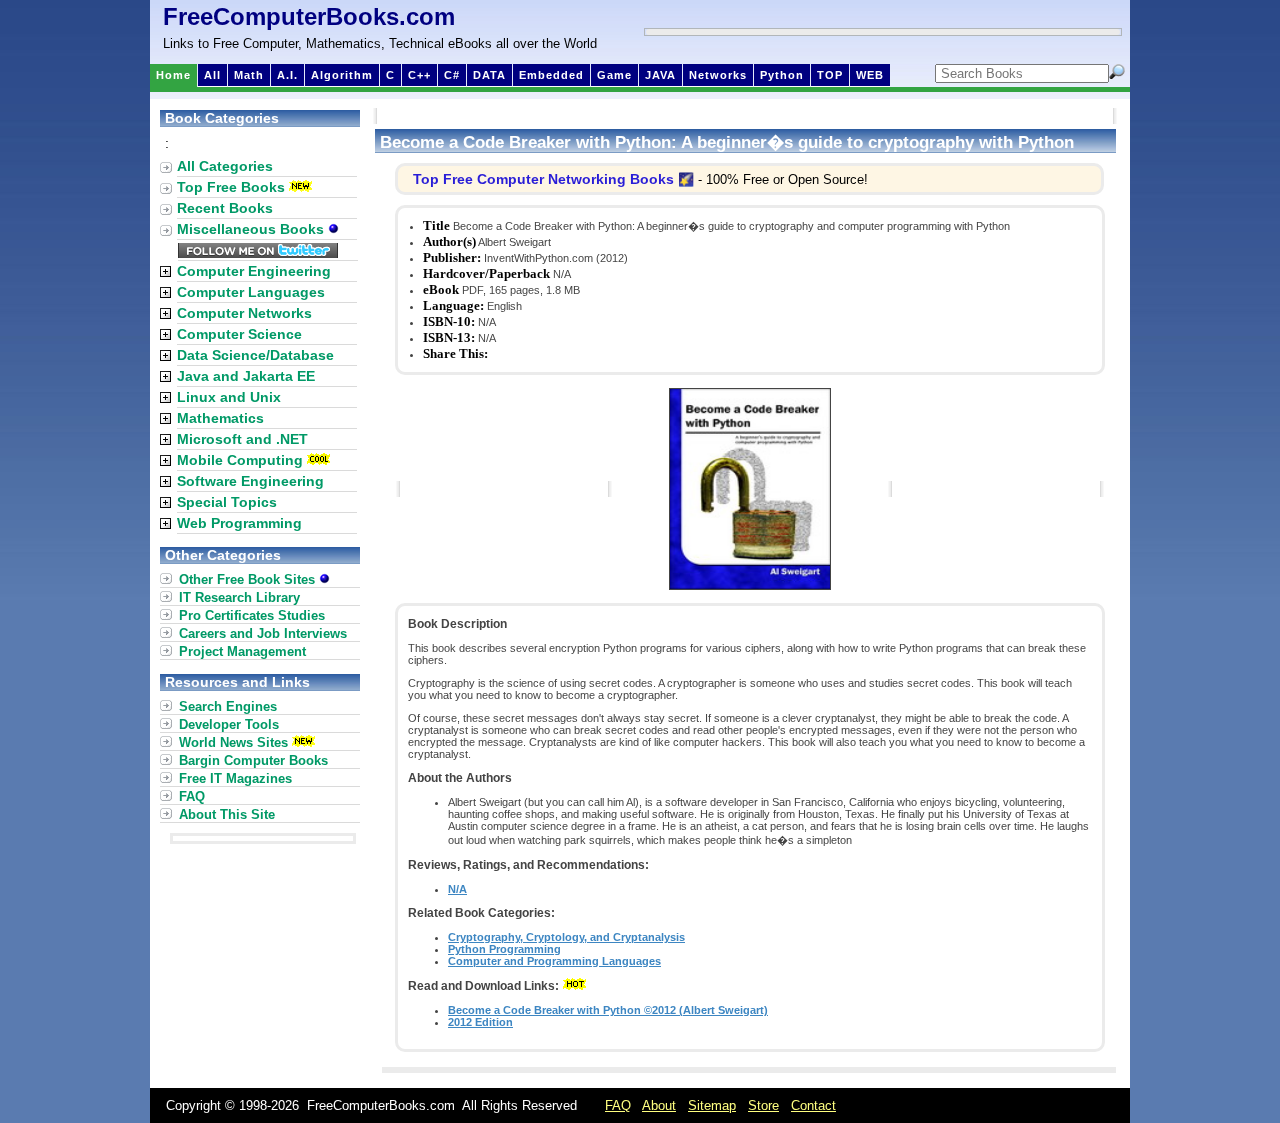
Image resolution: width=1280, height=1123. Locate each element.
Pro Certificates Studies (252, 615)
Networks (718, 75)
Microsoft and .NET (242, 439)
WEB (870, 75)
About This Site (227, 814)
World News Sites (233, 742)
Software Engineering (250, 481)
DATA (489, 75)
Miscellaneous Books (252, 229)
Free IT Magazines (235, 778)
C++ (419, 75)
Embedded (551, 75)
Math (249, 75)
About (659, 1105)
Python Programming (504, 949)
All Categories (225, 166)
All (212, 75)
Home (173, 75)
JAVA (660, 75)
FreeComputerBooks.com (309, 16)
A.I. (287, 75)
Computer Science (239, 334)
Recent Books (225, 208)
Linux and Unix (229, 397)
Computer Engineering (254, 271)
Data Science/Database (255, 355)
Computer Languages (251, 292)
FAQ (192, 796)
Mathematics (220, 418)
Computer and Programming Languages (554, 961)
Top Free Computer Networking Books (543, 179)
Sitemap (712, 1105)
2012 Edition (480, 1022)
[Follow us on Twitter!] (258, 253)
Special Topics (227, 502)
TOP (830, 75)
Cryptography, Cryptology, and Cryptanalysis (566, 937)
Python (782, 75)
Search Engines (228, 706)
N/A (457, 889)
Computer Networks (244, 313)
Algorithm (342, 75)
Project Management (242, 651)
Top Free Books (231, 187)
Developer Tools (229, 724)
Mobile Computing (240, 460)
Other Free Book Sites (249, 579)
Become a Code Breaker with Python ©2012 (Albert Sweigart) (608, 1010)
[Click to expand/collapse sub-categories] (165, 271)
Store (763, 1105)
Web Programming (239, 523)
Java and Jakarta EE (246, 376)
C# (452, 75)
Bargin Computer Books (253, 760)
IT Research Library (239, 597)
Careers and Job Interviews (263, 633)
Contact (813, 1105)
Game (614, 75)
